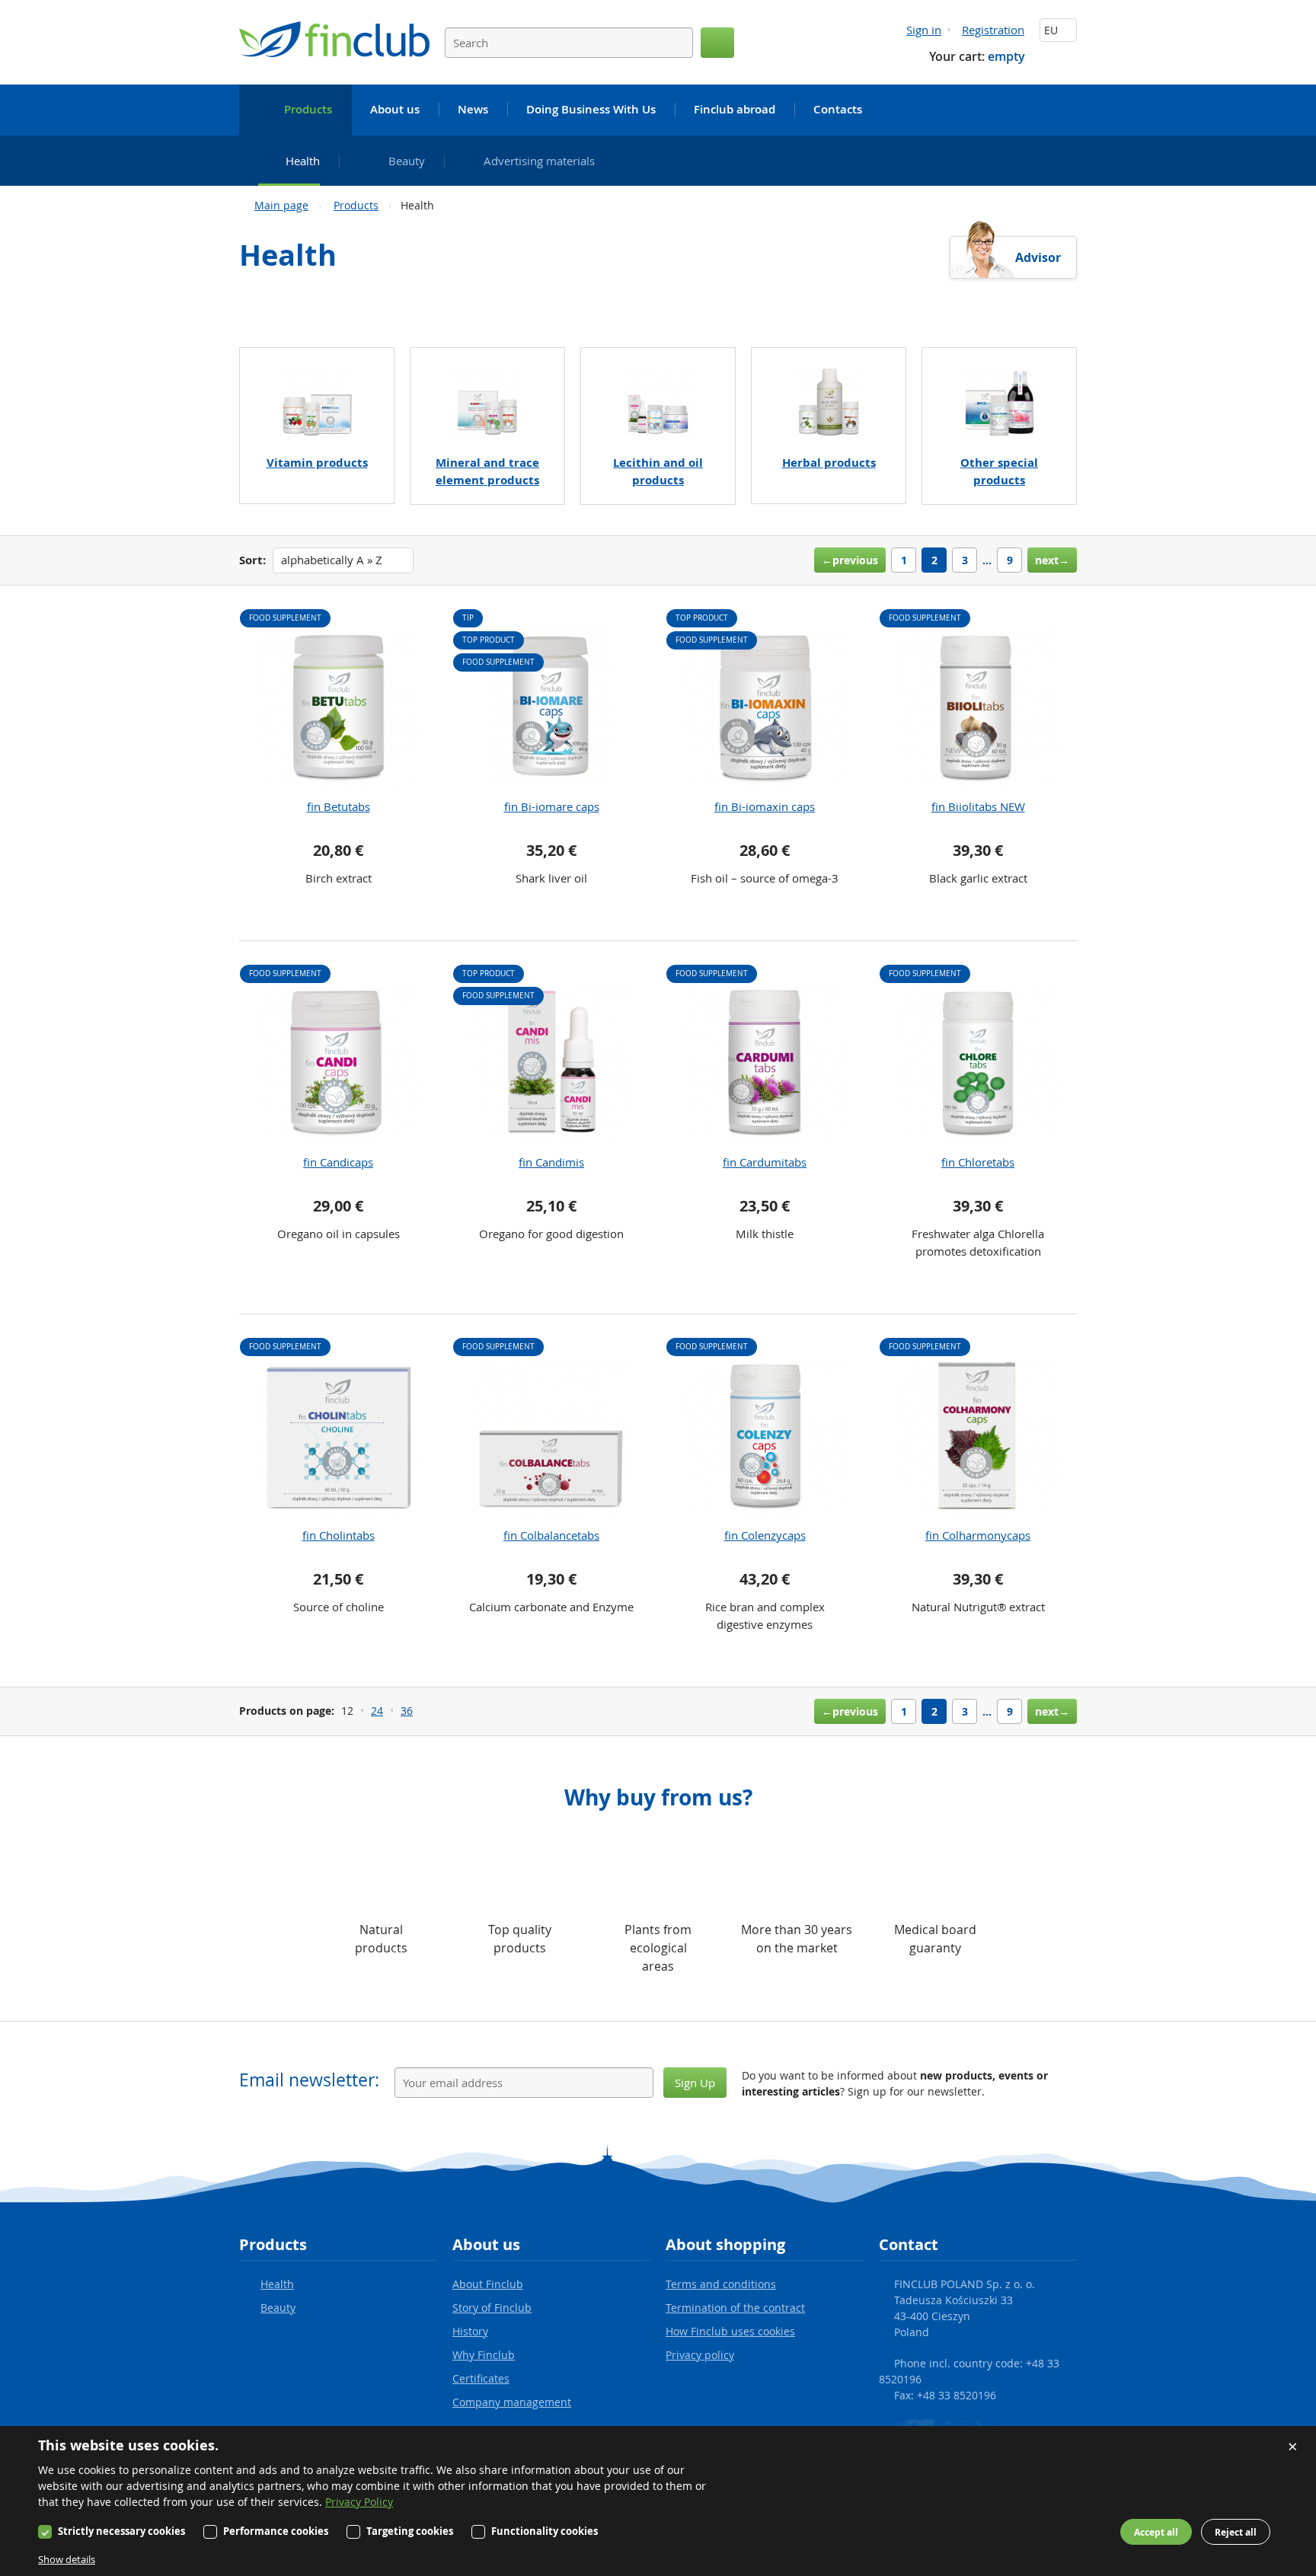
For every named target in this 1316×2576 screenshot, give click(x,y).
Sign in (924, 30)
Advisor (1038, 257)
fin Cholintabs (339, 1535)
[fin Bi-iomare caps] (551, 707)
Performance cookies (276, 2531)
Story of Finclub (492, 2308)
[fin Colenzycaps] (765, 1436)
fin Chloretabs (978, 1162)
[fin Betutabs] (338, 707)
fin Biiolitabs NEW (978, 806)
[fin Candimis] (551, 1063)
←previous (850, 560)
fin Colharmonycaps (978, 1535)
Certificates (481, 2378)
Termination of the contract (735, 2308)
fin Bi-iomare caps (552, 806)
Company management (512, 2402)
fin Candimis (551, 1162)
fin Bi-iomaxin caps (765, 806)
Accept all (1156, 2532)
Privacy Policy (359, 2502)
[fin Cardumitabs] (765, 1063)
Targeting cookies (410, 2531)
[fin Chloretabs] (978, 1063)
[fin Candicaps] (338, 1063)
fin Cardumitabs (765, 1162)
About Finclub (488, 2284)
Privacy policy (700, 2355)
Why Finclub (484, 2355)
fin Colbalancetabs (551, 1535)
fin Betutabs (339, 806)
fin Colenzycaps (765, 1535)
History (470, 2331)
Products (356, 205)
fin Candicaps (338, 1162)
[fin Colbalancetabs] (551, 1436)
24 (377, 1711)
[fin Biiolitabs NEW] (978, 707)
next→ (1052, 560)
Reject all (1236, 2532)
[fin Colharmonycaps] (978, 1436)
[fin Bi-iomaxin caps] (765, 707)
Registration (993, 30)
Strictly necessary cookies (121, 2531)
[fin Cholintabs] (338, 1436)
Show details (67, 2559)
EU (1052, 30)
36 (407, 1711)
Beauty (278, 2308)
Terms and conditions (721, 2284)
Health (277, 2284)
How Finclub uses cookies (730, 2331)
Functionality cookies (545, 2531)
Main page (281, 205)
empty (1006, 56)
